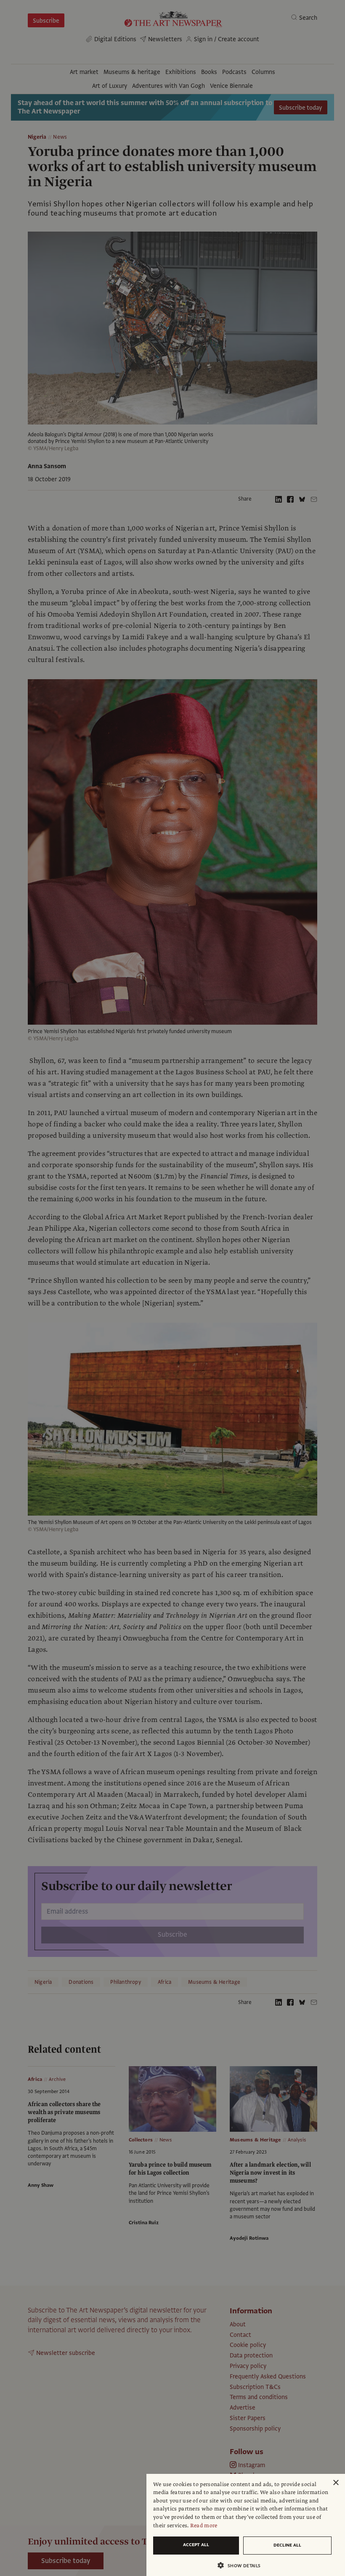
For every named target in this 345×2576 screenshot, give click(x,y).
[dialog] (246, 2525)
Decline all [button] (287, 2545)
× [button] (336, 2483)
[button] (242, 2565)
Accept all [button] (196, 2545)
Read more (204, 2526)
